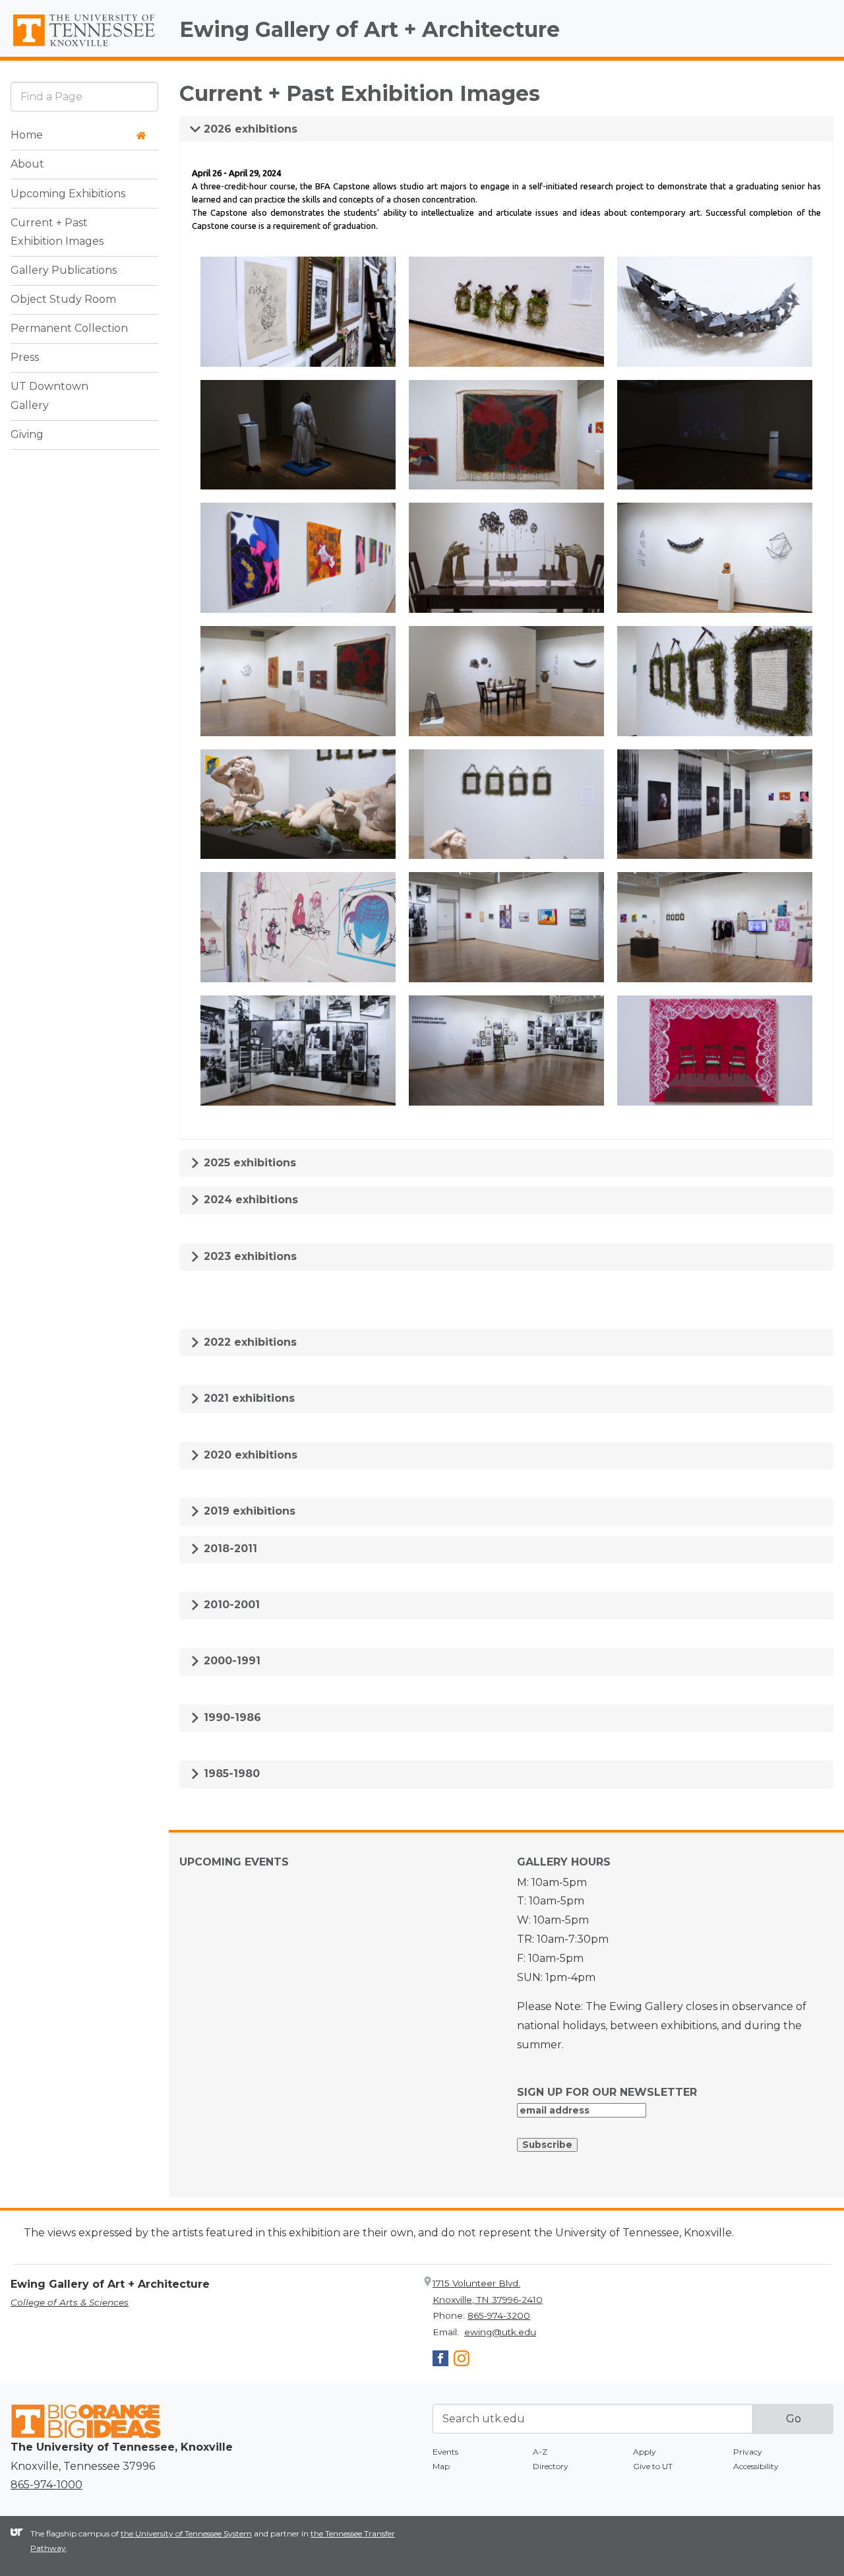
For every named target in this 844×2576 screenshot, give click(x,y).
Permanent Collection (69, 329)
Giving (27, 435)
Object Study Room (63, 300)
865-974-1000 (46, 2485)
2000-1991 (230, 1661)
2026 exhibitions (249, 129)
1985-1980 (230, 1774)
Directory (551, 2466)
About (27, 165)
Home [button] (27, 136)
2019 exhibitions (248, 1511)
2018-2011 (229, 1549)
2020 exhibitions (249, 1455)
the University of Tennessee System (186, 2533)
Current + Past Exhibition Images (57, 232)
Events (445, 2452)
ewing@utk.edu (500, 2332)
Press (25, 358)
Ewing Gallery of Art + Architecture (370, 29)
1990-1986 (231, 1717)
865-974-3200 (499, 2315)
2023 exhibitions (249, 1256)
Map (441, 2466)
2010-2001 (230, 1605)
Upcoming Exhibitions (68, 194)
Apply (645, 2452)
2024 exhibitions (249, 1200)
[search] (84, 97)
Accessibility (756, 2466)
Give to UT (653, 2466)
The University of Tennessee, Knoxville (84, 47)
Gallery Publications (64, 271)
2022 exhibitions (249, 1342)
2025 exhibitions (248, 1163)
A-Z (540, 2452)
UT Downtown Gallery (49, 396)
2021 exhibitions (248, 1398)
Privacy (748, 2452)
